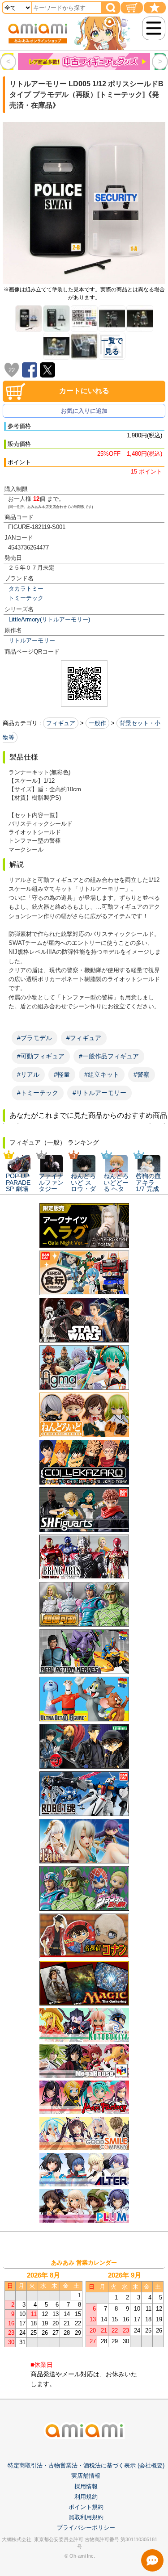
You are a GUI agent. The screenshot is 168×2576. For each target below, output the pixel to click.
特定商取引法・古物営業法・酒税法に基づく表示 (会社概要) (86, 2465)
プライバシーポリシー (86, 2528)
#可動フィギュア (41, 1056)
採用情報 (86, 2486)
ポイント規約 (86, 2507)
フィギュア (61, 723)
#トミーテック (38, 1093)
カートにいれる (84, 391)
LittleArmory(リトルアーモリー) (49, 619)
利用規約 (86, 2497)
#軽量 (62, 1074)
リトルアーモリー (32, 640)
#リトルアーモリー (99, 1093)
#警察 (142, 1074)
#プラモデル (34, 1038)
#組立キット (102, 1074)
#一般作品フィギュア (109, 1056)
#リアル (28, 1074)
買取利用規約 (86, 2517)
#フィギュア (84, 1038)
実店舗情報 (86, 2476)
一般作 (97, 723)
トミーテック (26, 598)
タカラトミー (26, 589)
